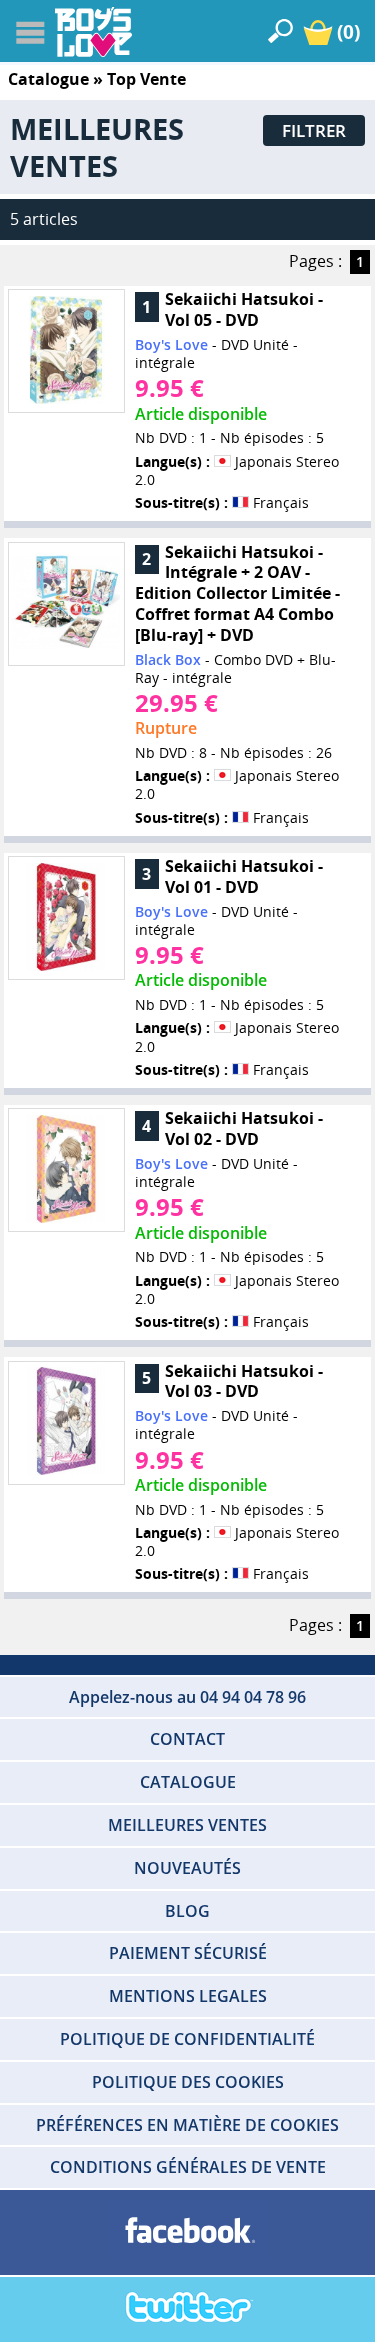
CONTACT (187, 1739)
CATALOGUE (188, 1782)
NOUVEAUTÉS (187, 1868)
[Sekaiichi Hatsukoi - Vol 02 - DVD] (66, 1170)
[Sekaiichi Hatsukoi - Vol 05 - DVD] (66, 351)
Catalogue (48, 79)
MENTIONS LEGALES (188, 1996)
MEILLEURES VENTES (187, 1825)
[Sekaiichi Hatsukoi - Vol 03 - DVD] (66, 1422)
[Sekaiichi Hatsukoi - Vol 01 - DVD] (66, 918)
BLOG (187, 1911)
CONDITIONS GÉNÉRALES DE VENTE (188, 2167)
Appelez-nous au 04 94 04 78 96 (187, 1697)
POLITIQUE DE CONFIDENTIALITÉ (187, 2039)
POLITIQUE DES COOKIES (188, 2082)
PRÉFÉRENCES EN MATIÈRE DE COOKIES (187, 2125)
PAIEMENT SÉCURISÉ (188, 1953)
